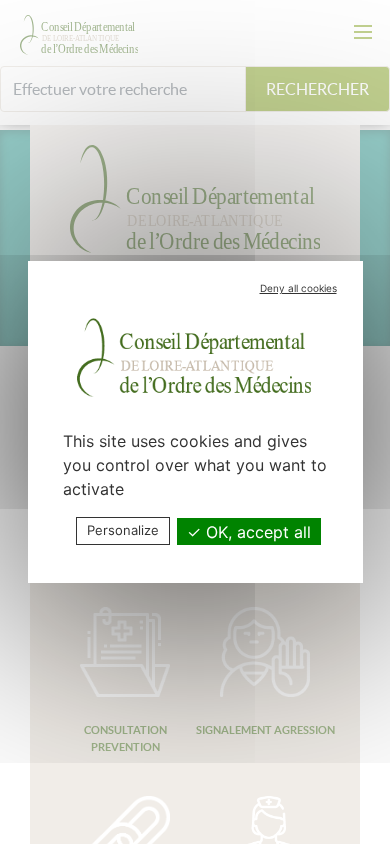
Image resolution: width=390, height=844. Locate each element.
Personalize (123, 530)
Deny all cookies (298, 288)
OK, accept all (256, 532)
